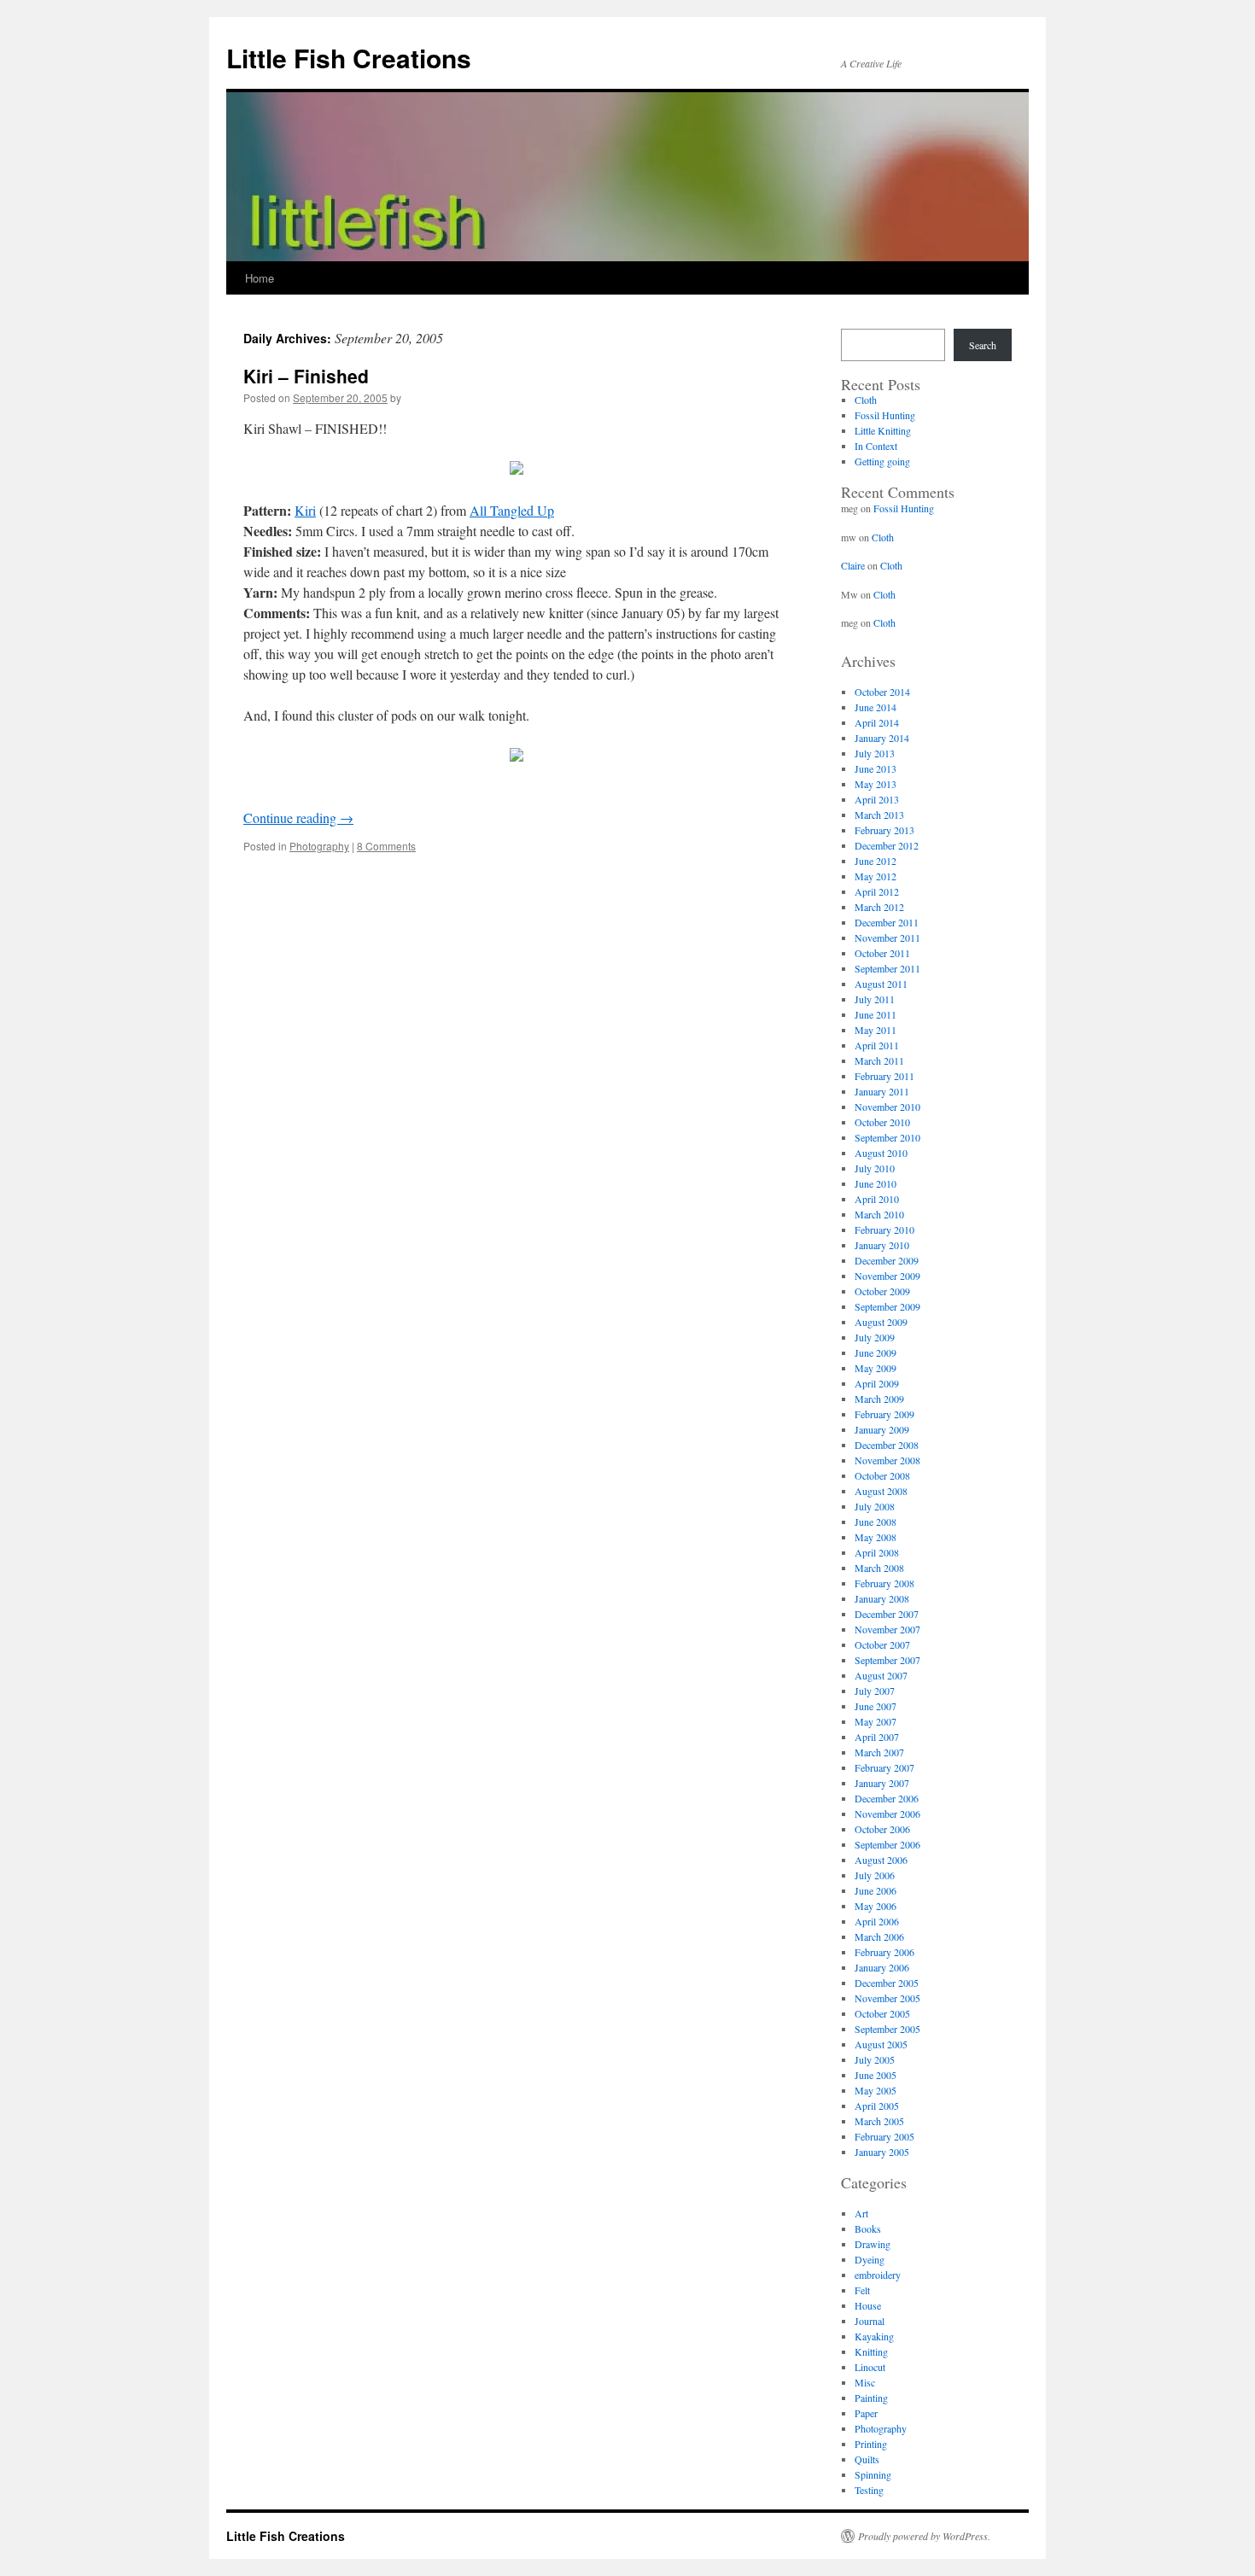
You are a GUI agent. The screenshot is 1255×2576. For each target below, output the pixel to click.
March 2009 (879, 1399)
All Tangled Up (512, 510)
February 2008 (884, 1583)
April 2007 (877, 1737)
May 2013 (876, 784)
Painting (871, 2398)
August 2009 (881, 1322)
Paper (866, 2413)
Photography (319, 846)
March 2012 (879, 907)
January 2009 (882, 1429)
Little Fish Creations (349, 58)
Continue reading (298, 818)
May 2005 (876, 2090)
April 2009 (877, 1383)
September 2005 (887, 2029)
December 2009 (887, 1260)
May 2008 (876, 1537)
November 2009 (887, 1276)
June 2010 (876, 1183)
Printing (871, 2444)
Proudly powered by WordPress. (924, 2536)
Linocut (870, 2367)
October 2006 (882, 1829)
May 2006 (876, 1906)
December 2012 (887, 845)
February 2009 (884, 1414)
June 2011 (876, 1014)
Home (260, 278)
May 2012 (876, 876)
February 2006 (884, 1952)
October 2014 (882, 692)
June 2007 (876, 1706)
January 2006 (882, 1967)
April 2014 (877, 722)
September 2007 (887, 1660)
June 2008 (876, 1522)
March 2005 (879, 2121)
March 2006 (879, 1936)
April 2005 (877, 2106)
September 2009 (887, 1306)
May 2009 (876, 1368)
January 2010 (882, 1245)
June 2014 (876, 707)
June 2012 (876, 861)
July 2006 (875, 1875)
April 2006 (877, 1921)
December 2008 (887, 1445)
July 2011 (875, 999)
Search (983, 345)
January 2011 (882, 1091)
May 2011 (876, 1030)
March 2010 (879, 1214)
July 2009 (875, 1337)
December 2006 (887, 1798)
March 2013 (879, 815)
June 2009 (876, 1352)
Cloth (866, 400)
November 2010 (887, 1107)
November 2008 (887, 1460)
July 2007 (875, 1691)
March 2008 (879, 1568)
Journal (870, 2321)
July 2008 (875, 1506)
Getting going (882, 461)
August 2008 (881, 1491)
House (868, 2305)
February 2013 (884, 830)
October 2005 (882, 2013)
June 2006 (876, 1890)
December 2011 (887, 922)
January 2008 (882, 1598)
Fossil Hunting (885, 415)
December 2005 (887, 1983)
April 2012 (877, 891)
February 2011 (884, 1076)
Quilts (867, 2459)
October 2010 (882, 1122)
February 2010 (884, 1230)
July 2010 (875, 1168)
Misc (865, 2382)
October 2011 (882, 953)
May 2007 (876, 1721)
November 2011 (887, 938)
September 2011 (887, 968)
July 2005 (875, 2059)
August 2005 (881, 2044)
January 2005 (882, 2152)
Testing (869, 2490)
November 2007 (887, 1629)
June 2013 (876, 768)
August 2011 (881, 984)
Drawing (873, 2244)
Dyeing (870, 2259)
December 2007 (887, 1614)
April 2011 (877, 1045)
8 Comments (386, 846)
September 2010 (887, 1137)
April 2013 (877, 799)
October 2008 (882, 1475)
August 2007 (881, 1675)
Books (868, 2228)
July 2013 (875, 753)
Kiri (305, 510)
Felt (862, 2290)
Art (861, 2213)
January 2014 (882, 738)
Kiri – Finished (306, 376)
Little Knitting (883, 430)
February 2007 (884, 1767)
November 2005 (887, 1998)
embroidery (878, 2275)
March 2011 (879, 1060)
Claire (853, 565)
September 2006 (887, 1844)
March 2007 (879, 1752)
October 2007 (882, 1644)
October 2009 (882, 1291)
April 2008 (877, 1552)
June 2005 (876, 2075)
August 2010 (881, 1153)
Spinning (873, 2474)
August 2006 (881, 1860)
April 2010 (877, 1199)
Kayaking (874, 2336)
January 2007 (882, 1783)
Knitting (871, 2351)
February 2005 (884, 2136)
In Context (876, 446)
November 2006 (887, 1814)
